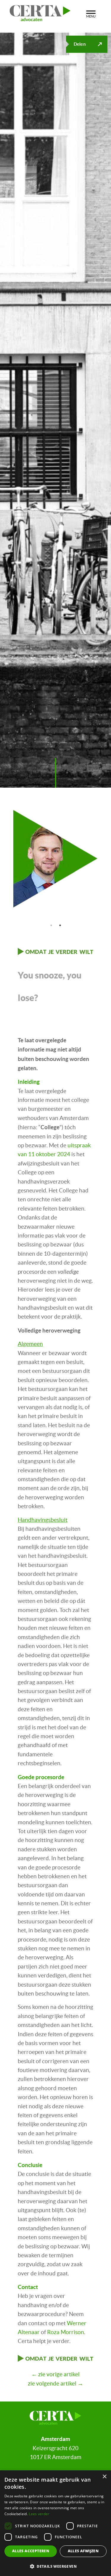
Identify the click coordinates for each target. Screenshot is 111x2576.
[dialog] (55, 2523)
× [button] (104, 2477)
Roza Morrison (66, 2332)
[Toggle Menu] (91, 13)
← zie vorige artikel (55, 2374)
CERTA (42, 12)
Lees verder (39, 2514)
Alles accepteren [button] (31, 2551)
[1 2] (55, 859)
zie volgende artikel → (55, 2384)
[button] (55, 2566)
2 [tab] (60, 925)
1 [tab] (51, 925)
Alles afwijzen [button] (83, 2551)
